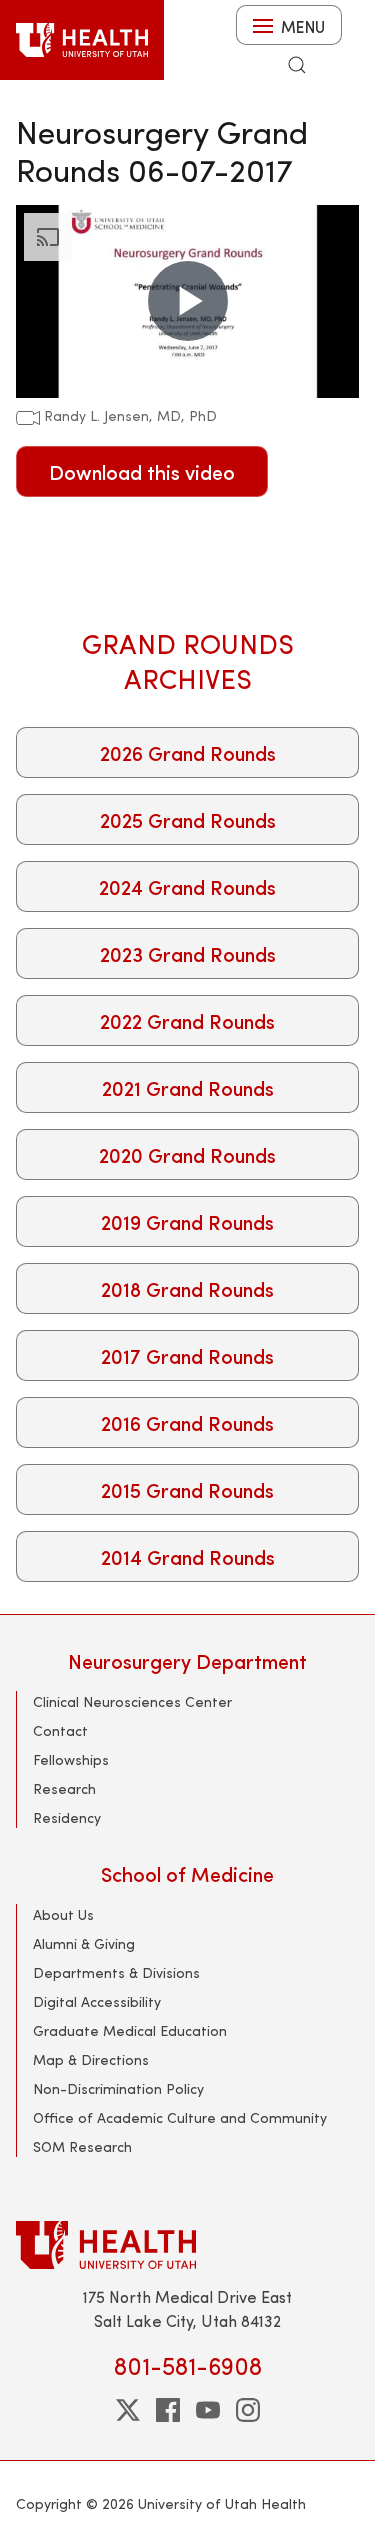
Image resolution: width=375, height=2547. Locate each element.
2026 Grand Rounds (188, 752)
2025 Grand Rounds (188, 819)
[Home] (82, 40)
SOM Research (82, 2146)
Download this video (142, 471)
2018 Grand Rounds (187, 1288)
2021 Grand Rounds (188, 1087)
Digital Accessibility (97, 2001)
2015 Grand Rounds (187, 1489)
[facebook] (168, 2410)
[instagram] (248, 2410)
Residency (67, 1817)
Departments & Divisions (116, 1972)
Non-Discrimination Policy (118, 2088)
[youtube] (208, 2410)
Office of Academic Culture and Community (180, 2117)
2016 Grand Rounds (187, 1422)
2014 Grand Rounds (188, 1556)
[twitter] (128, 2410)
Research (64, 1788)
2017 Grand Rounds (187, 1355)
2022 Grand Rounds (187, 1020)
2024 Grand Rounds (187, 886)
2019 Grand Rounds (187, 1221)
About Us (63, 1914)
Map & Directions (91, 2059)
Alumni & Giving (84, 1943)
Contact (60, 1730)
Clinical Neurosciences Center (132, 1701)
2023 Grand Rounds (188, 953)
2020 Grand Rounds (187, 1154)
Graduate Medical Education (130, 2030)
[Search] (297, 65)
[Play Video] (188, 301)
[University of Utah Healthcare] (187, 2244)
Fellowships (71, 1759)
